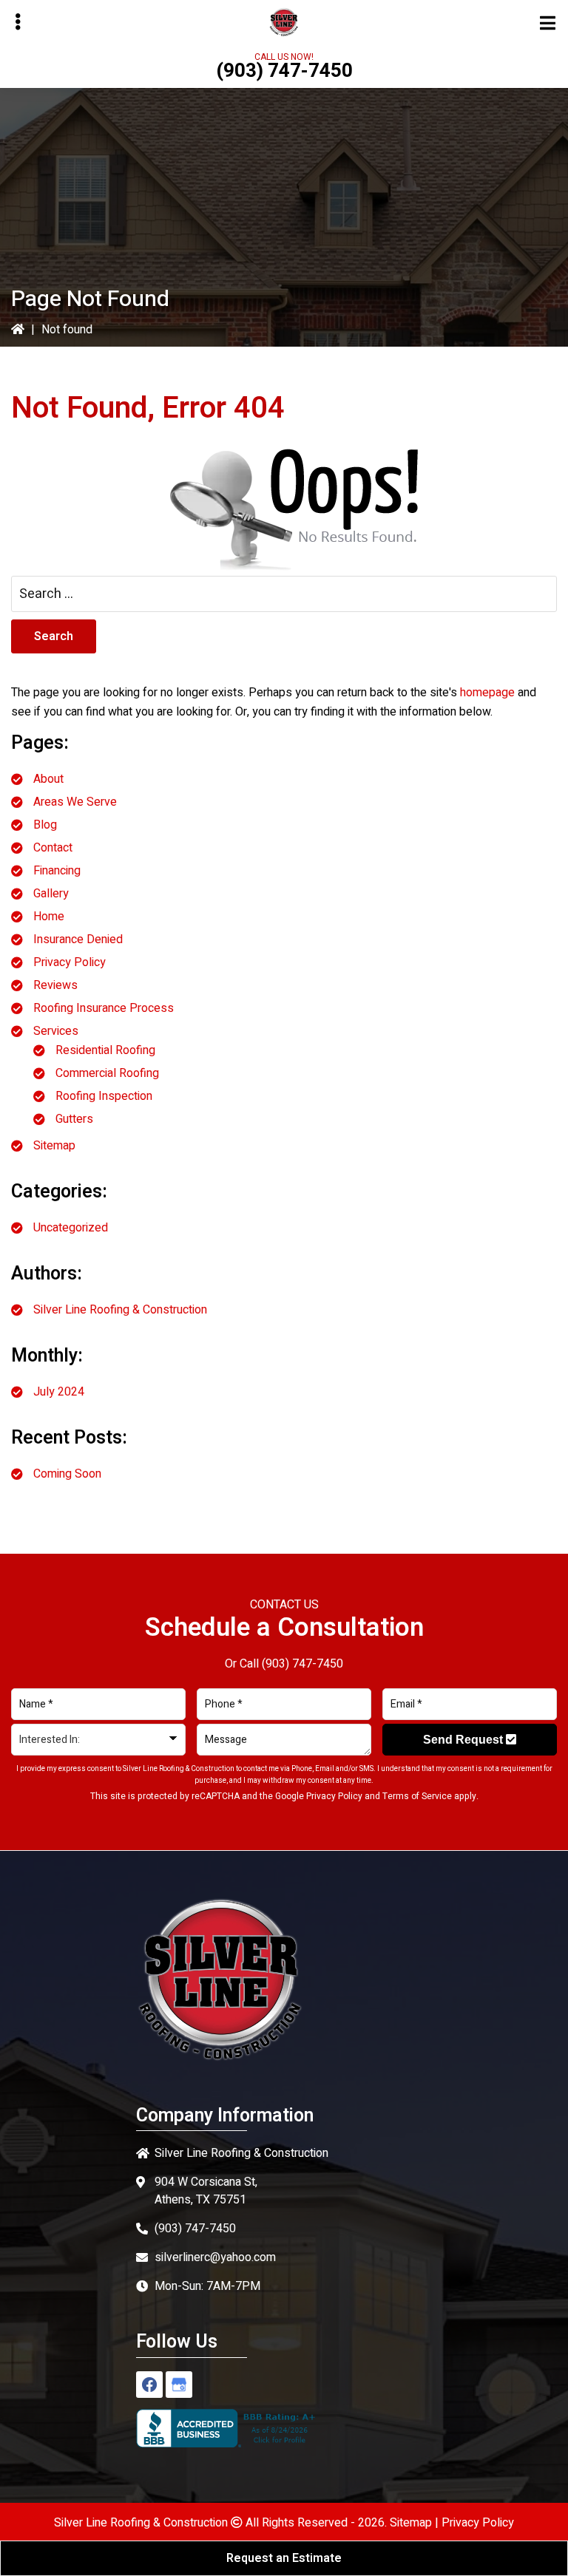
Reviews (55, 985)
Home (49, 917)
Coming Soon (67, 1474)
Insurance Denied (78, 939)
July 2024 (59, 1392)
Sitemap (54, 1146)
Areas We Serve (75, 802)
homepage (487, 693)
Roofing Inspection (104, 1096)
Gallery (51, 894)
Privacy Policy (70, 962)
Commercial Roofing (107, 1073)
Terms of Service (417, 1796)
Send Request (464, 1740)
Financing (57, 871)
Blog (45, 825)
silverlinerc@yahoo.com (215, 2257)
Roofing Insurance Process (104, 1008)
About (48, 779)
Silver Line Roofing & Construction (120, 1310)
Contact (53, 848)
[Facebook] (149, 2385)
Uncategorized (71, 1228)
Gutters (74, 1119)
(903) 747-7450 (284, 71)
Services (56, 1031)
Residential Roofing (105, 1050)
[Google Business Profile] (179, 2385)
